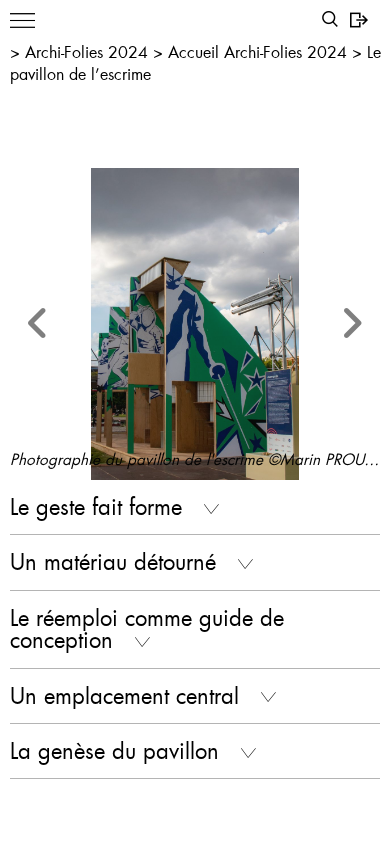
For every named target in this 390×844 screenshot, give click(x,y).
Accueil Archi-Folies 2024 (260, 51)
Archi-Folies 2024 (89, 51)
